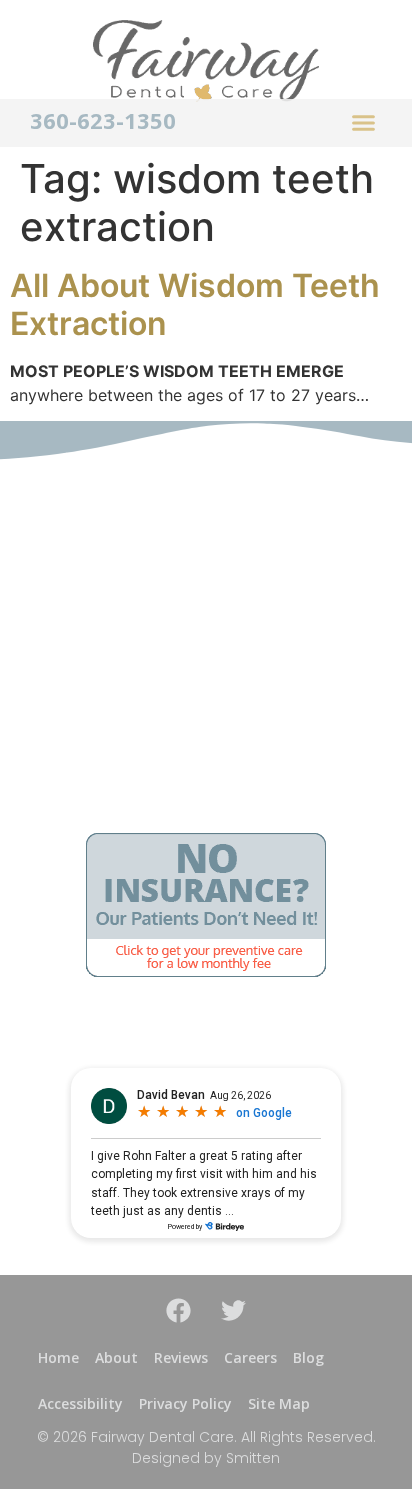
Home (58, 1357)
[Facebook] (179, 1310)
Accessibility (80, 1403)
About (116, 1357)
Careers (250, 1357)
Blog (308, 1357)
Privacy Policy (185, 1403)
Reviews (181, 1357)
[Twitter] (234, 1310)
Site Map (279, 1403)
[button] (364, 123)
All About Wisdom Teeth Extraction (195, 304)
